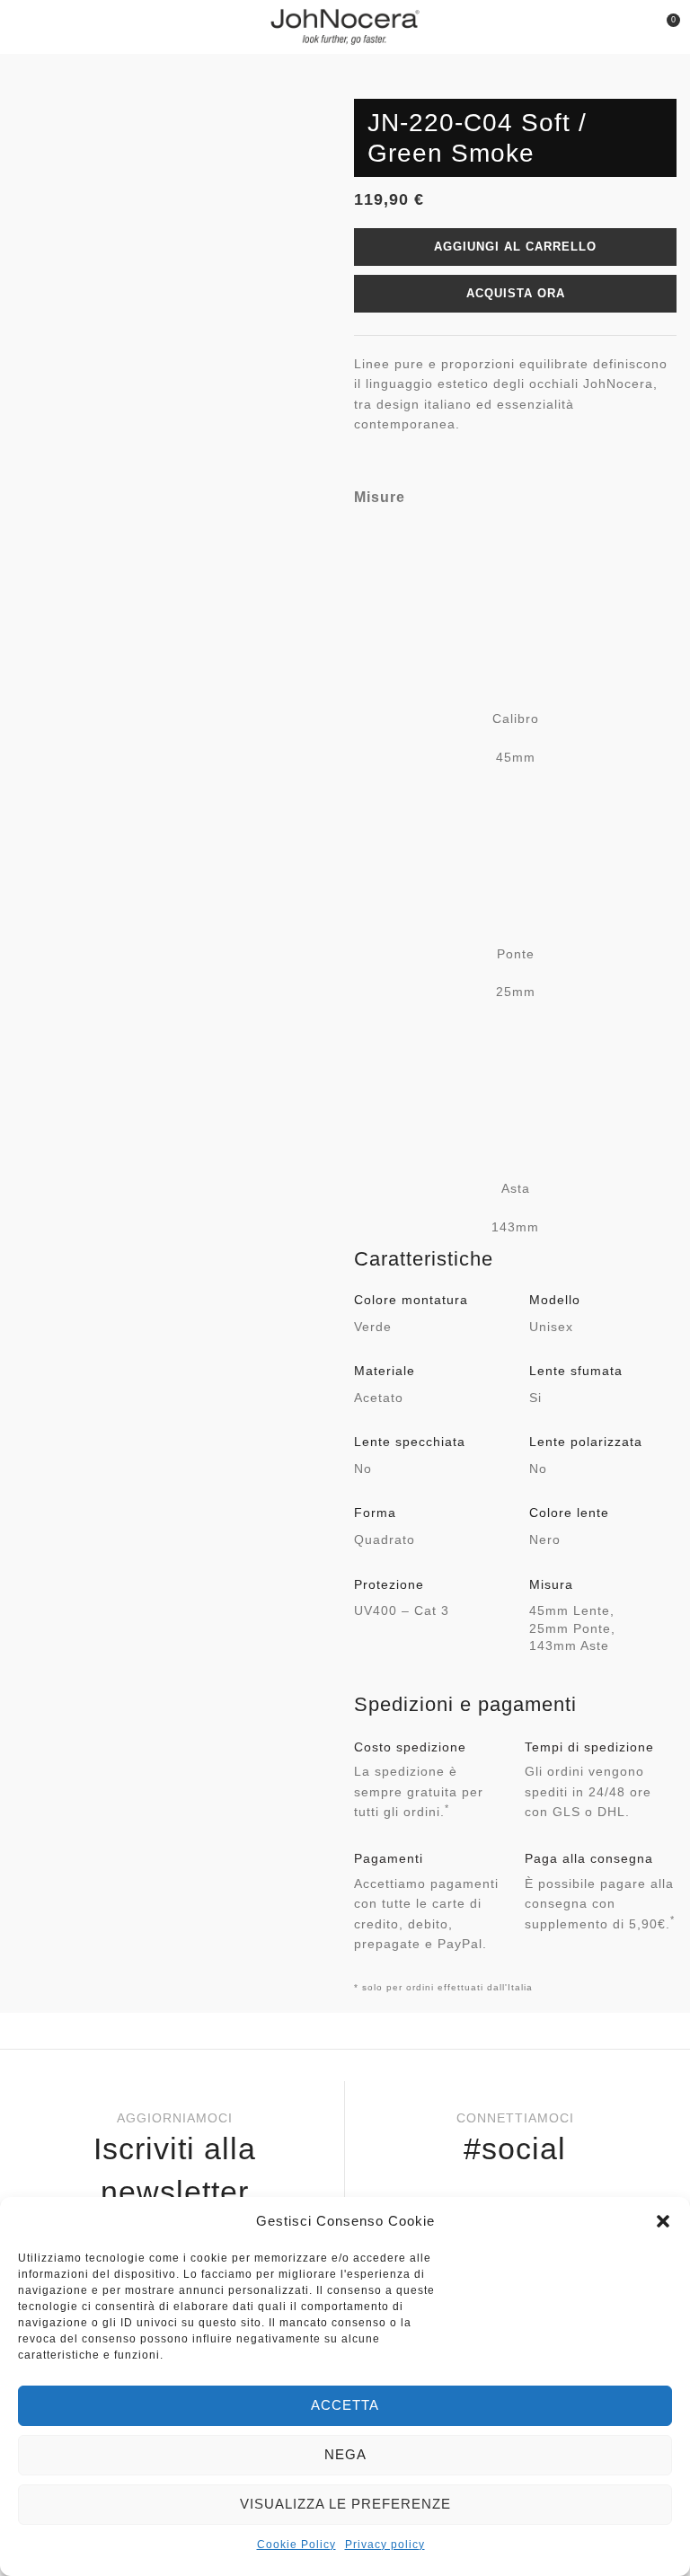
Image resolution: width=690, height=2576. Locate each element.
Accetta (345, 2405)
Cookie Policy (296, 2545)
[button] (663, 2221)
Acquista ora (516, 293)
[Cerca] (632, 27)
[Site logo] (345, 26)
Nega (345, 2454)
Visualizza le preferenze (345, 2504)
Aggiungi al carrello (515, 247)
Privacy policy (385, 2545)
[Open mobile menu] (21, 27)
